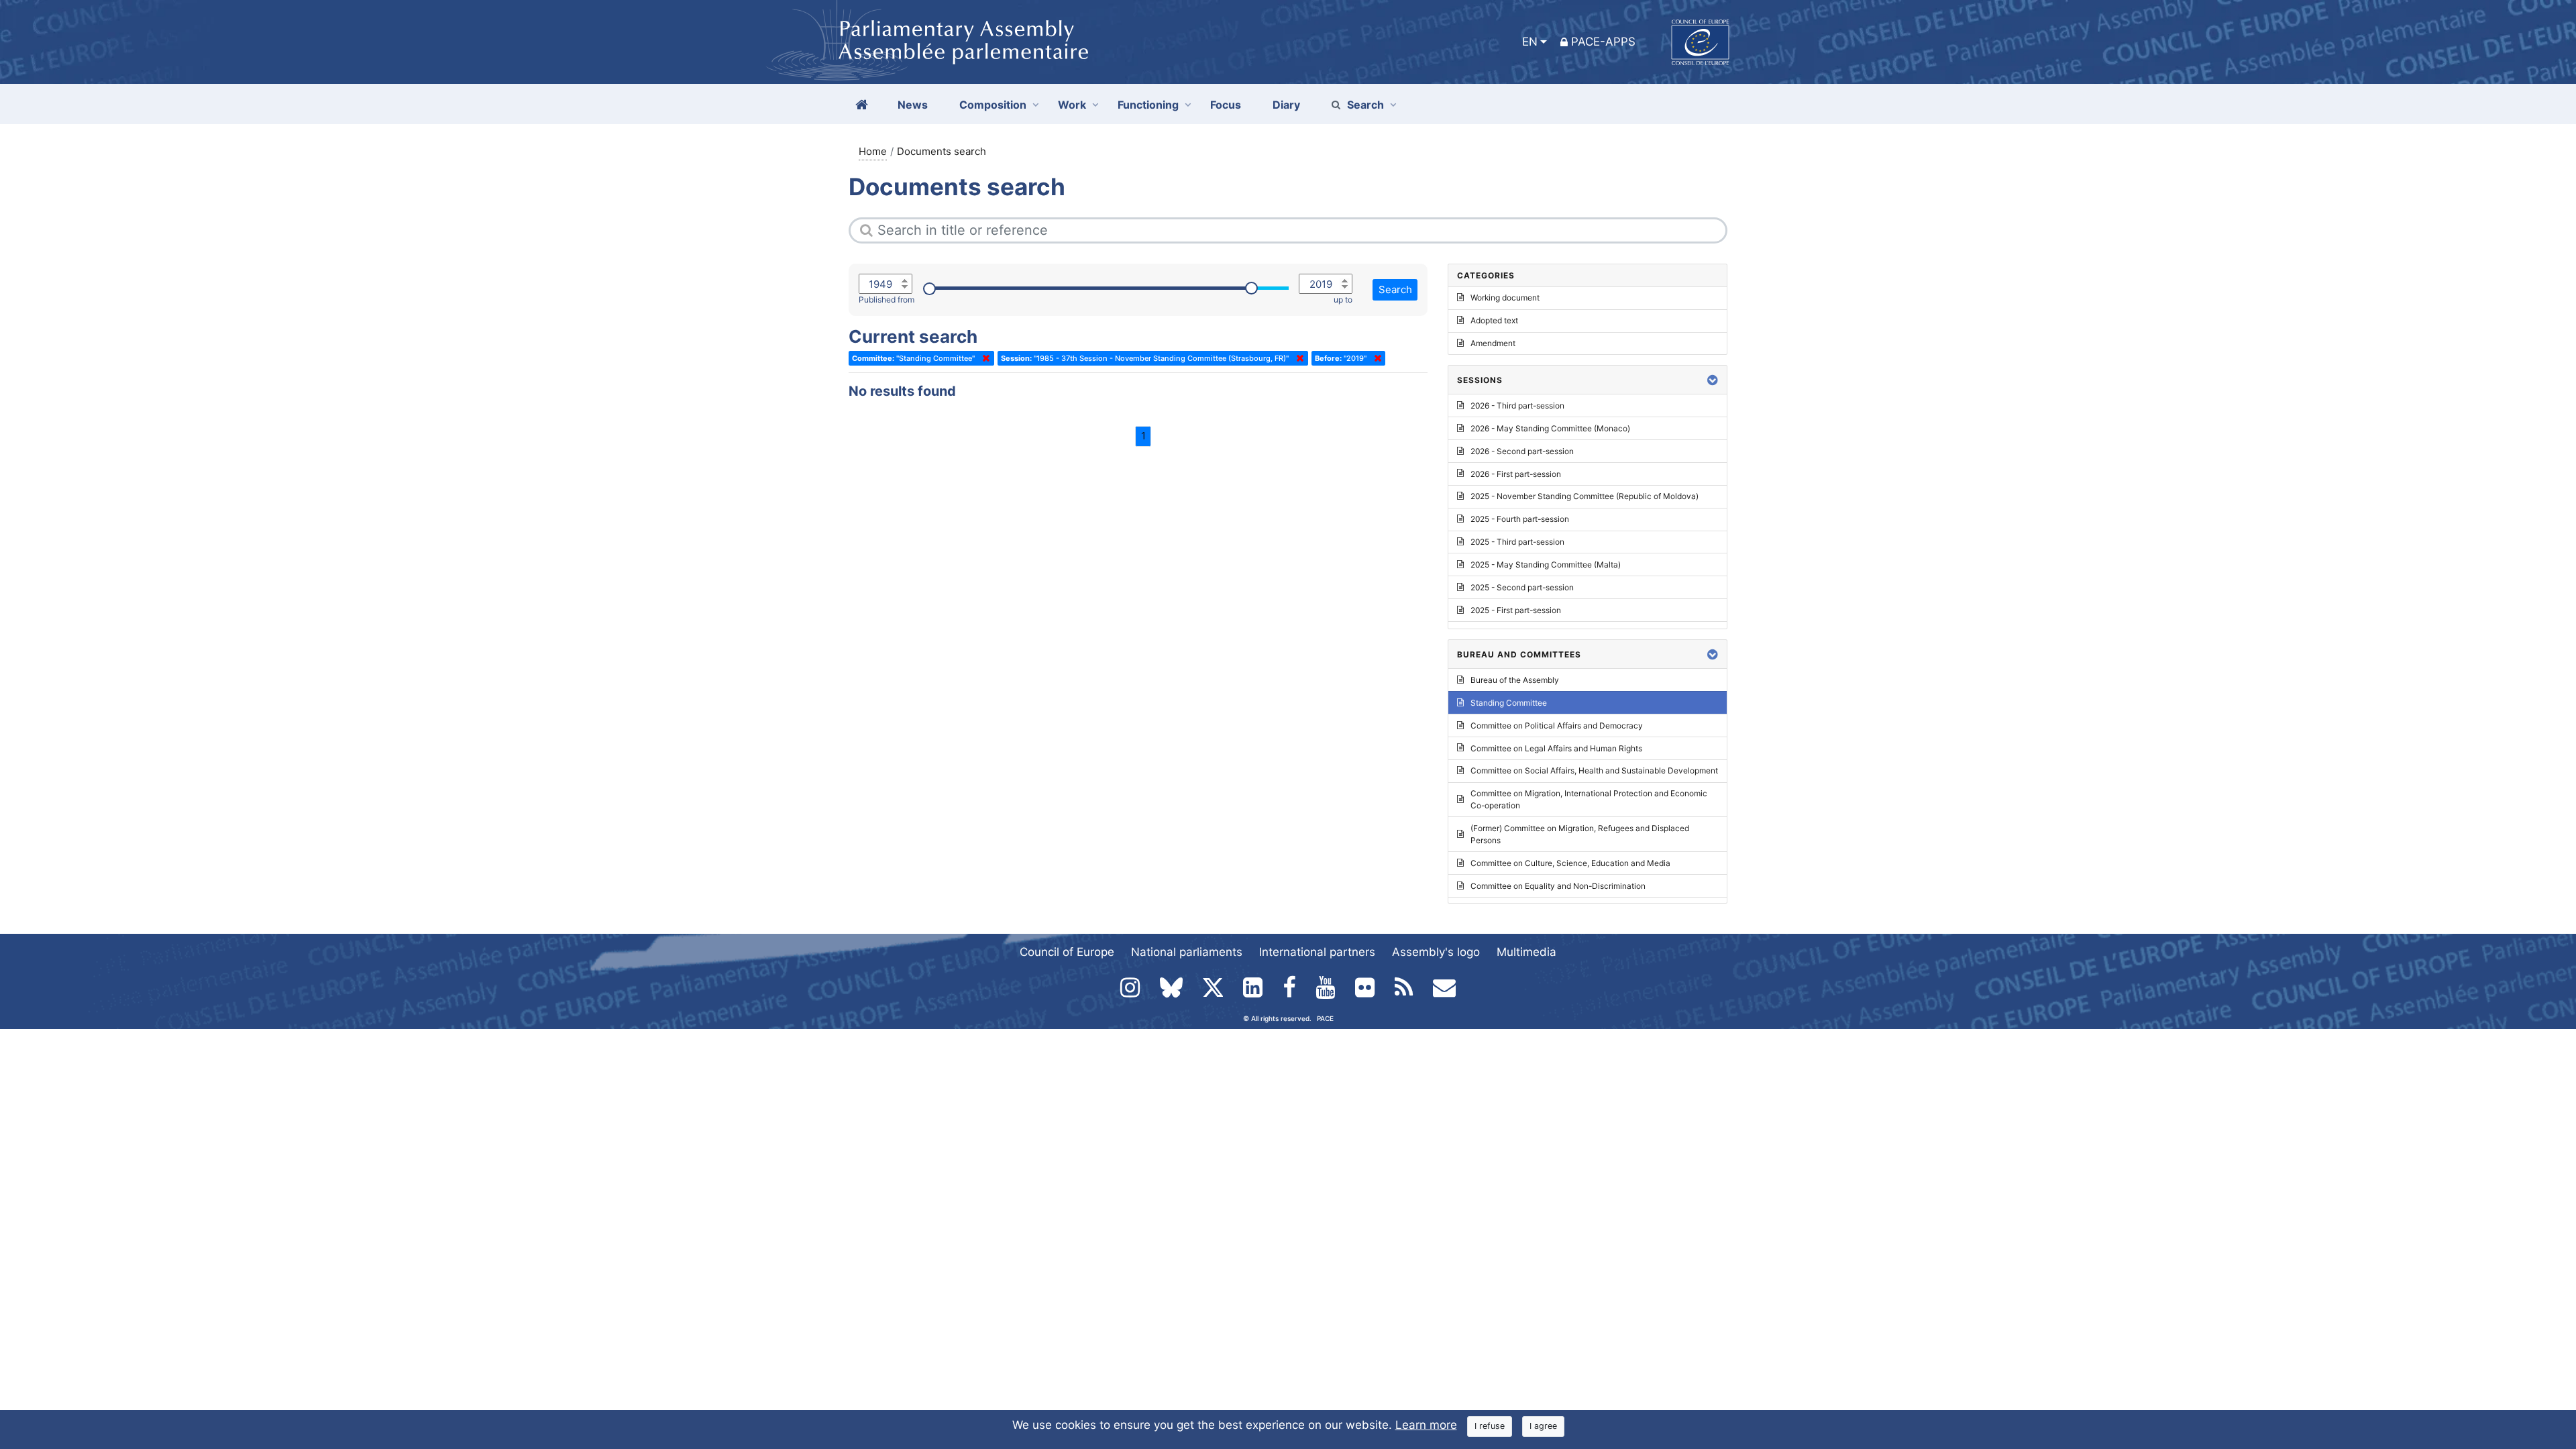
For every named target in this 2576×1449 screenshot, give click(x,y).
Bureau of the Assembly (1515, 680)
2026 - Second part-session (1522, 451)
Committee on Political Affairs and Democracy (1557, 726)
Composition (993, 105)
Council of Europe (1067, 952)
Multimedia (1526, 952)
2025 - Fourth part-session (1520, 519)
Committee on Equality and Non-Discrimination (1558, 886)
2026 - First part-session (1516, 474)
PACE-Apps (1603, 42)
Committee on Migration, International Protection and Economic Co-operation (1589, 799)
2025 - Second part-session (1522, 587)
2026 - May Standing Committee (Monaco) (1550, 428)
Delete (983, 358)
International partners (1317, 952)
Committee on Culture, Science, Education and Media (1570, 863)
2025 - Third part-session (1517, 542)
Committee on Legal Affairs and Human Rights (1556, 748)
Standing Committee (1509, 703)
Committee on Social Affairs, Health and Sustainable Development (1594, 770)
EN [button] (1530, 42)
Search (1365, 105)
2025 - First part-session (1516, 610)
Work (1072, 105)
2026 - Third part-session (1517, 406)
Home (873, 151)
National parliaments (1187, 952)
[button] (1713, 380)
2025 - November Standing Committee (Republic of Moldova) (1585, 496)
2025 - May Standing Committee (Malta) (1546, 565)
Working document (1505, 298)
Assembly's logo (1436, 952)
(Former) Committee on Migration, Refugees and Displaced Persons (1580, 834)
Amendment (1493, 343)
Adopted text (1494, 320)
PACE (1325, 1018)
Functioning (1148, 105)
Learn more (1426, 1425)
